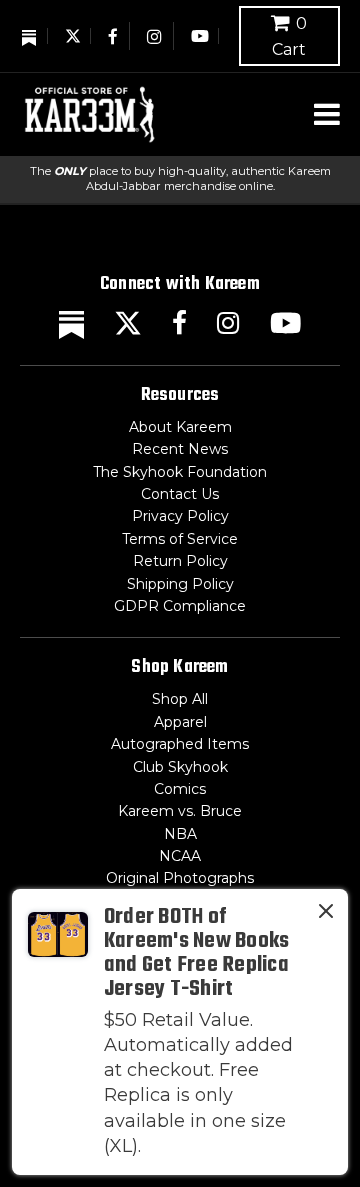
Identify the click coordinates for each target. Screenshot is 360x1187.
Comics (180, 789)
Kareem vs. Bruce (180, 811)
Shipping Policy (180, 584)
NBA (180, 834)
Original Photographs (180, 878)
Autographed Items (180, 744)
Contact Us (180, 494)
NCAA (180, 856)
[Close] (326, 915)
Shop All (180, 699)
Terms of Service (180, 539)
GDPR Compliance (180, 606)
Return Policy (180, 561)
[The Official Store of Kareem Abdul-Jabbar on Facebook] (114, 36)
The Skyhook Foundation (180, 472)
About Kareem (180, 427)
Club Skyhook (180, 767)
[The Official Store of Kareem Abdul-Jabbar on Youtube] (200, 36)
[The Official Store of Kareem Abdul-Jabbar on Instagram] (155, 36)
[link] (180, 1032)
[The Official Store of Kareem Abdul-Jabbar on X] (73, 36)
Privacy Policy (180, 516)
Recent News (180, 449)
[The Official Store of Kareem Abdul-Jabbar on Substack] (30, 36)
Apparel (180, 722)
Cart (289, 36)
